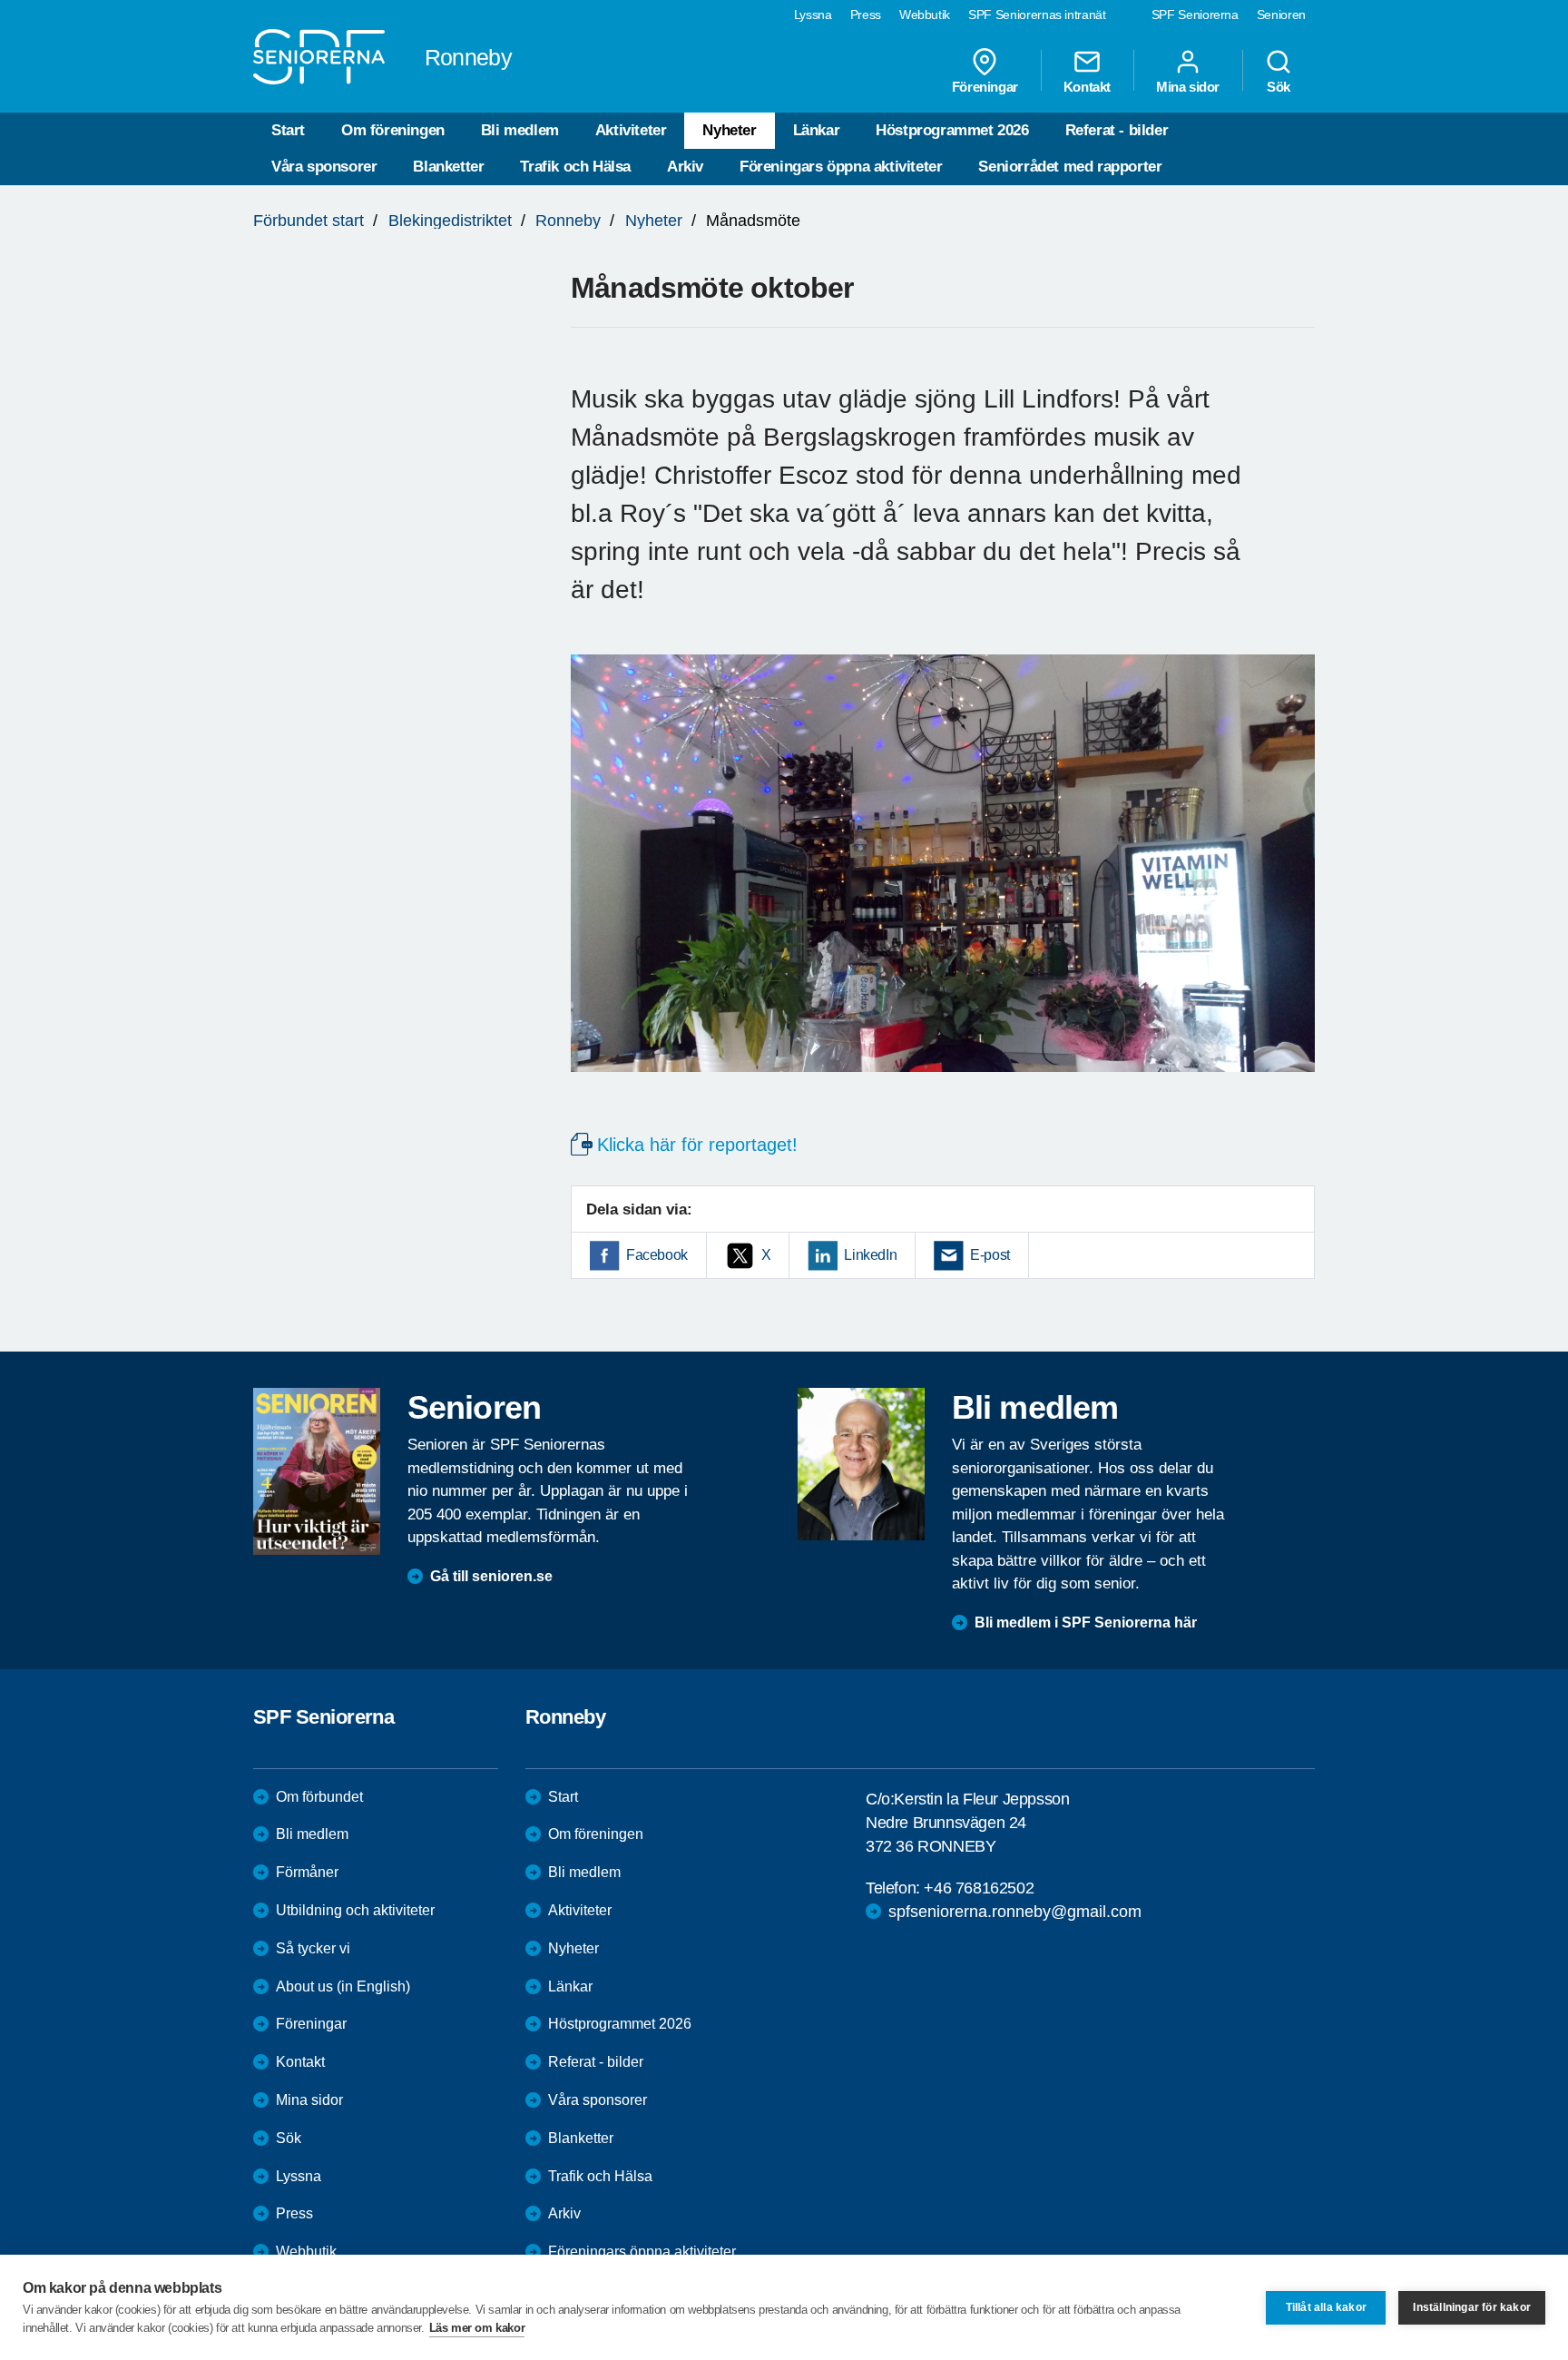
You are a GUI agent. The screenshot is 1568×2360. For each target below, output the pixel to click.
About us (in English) (343, 1986)
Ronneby (568, 221)
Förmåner (307, 1872)
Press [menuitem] (866, 15)
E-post (990, 1255)
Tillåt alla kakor (1326, 2307)
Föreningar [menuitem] (985, 86)
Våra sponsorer (324, 167)
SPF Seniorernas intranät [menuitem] (1037, 15)
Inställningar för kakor (1472, 2307)
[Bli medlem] (861, 1464)
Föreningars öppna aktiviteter (841, 167)
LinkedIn (870, 1255)
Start (288, 130)
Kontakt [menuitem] (1087, 86)
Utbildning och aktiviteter (355, 1910)
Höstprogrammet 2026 (952, 130)
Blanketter (448, 167)
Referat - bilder (1117, 130)
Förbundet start (309, 221)
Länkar (817, 130)
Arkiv (685, 167)
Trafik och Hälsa (575, 167)
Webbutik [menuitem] (925, 15)
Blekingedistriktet (450, 221)
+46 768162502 (979, 1888)
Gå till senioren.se (491, 1576)
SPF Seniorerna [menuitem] (1195, 15)
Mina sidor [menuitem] (1188, 86)
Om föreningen (393, 130)
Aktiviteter (631, 130)
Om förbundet (319, 1797)
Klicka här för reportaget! (697, 1145)
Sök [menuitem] (1279, 86)
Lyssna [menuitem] (813, 15)
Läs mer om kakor (477, 2328)
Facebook (657, 1255)
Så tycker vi (313, 1948)
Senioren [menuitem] (1281, 15)
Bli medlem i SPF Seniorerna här (1086, 1622)
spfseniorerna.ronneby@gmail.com (1015, 1912)
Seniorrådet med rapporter (1070, 167)
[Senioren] (317, 1471)
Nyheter (729, 130)
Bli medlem (520, 130)
